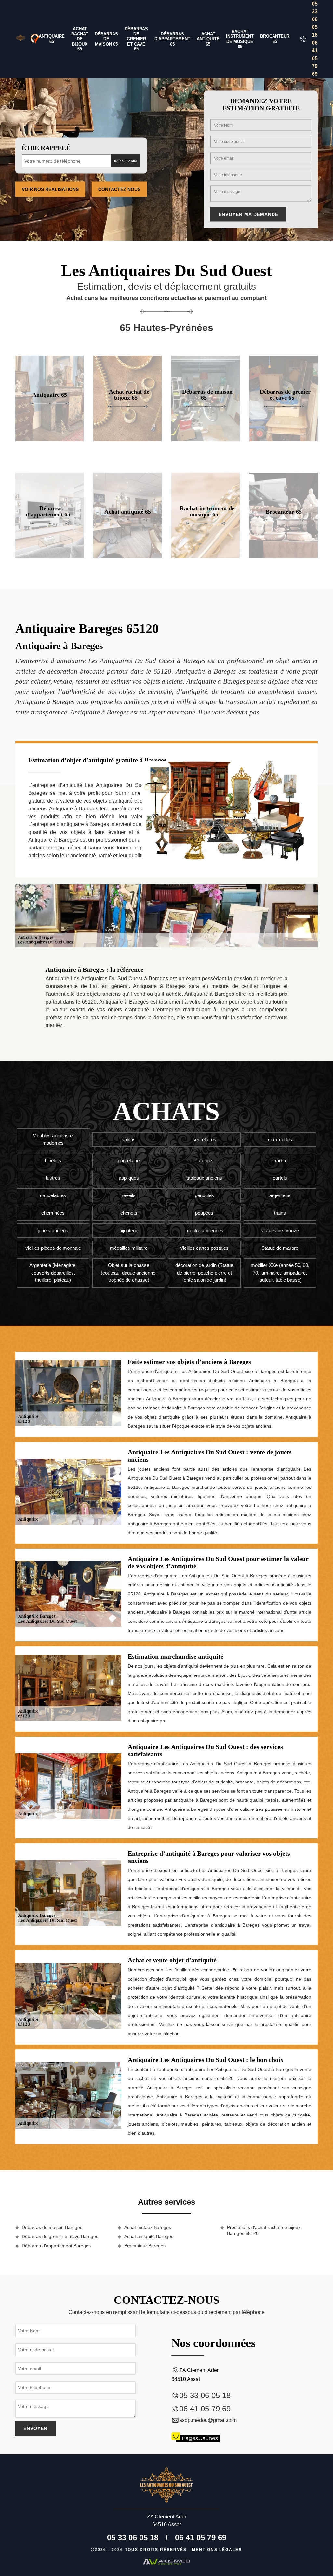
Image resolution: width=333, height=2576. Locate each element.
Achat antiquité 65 (208, 39)
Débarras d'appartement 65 (172, 39)
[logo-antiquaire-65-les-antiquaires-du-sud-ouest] (20, 39)
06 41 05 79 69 (315, 58)
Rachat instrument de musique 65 (240, 39)
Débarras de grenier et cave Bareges (60, 2236)
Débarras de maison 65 (106, 39)
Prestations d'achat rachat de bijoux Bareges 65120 (264, 2230)
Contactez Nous (119, 189)
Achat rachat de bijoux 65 (80, 39)
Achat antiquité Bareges (149, 2236)
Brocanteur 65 (275, 39)
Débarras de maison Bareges (52, 2227)
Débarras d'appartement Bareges (56, 2246)
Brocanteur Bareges (145, 2246)
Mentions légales (217, 2550)
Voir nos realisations (50, 189)
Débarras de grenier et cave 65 (136, 39)
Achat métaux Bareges (148, 2227)
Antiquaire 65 (52, 39)
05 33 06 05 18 (315, 19)
